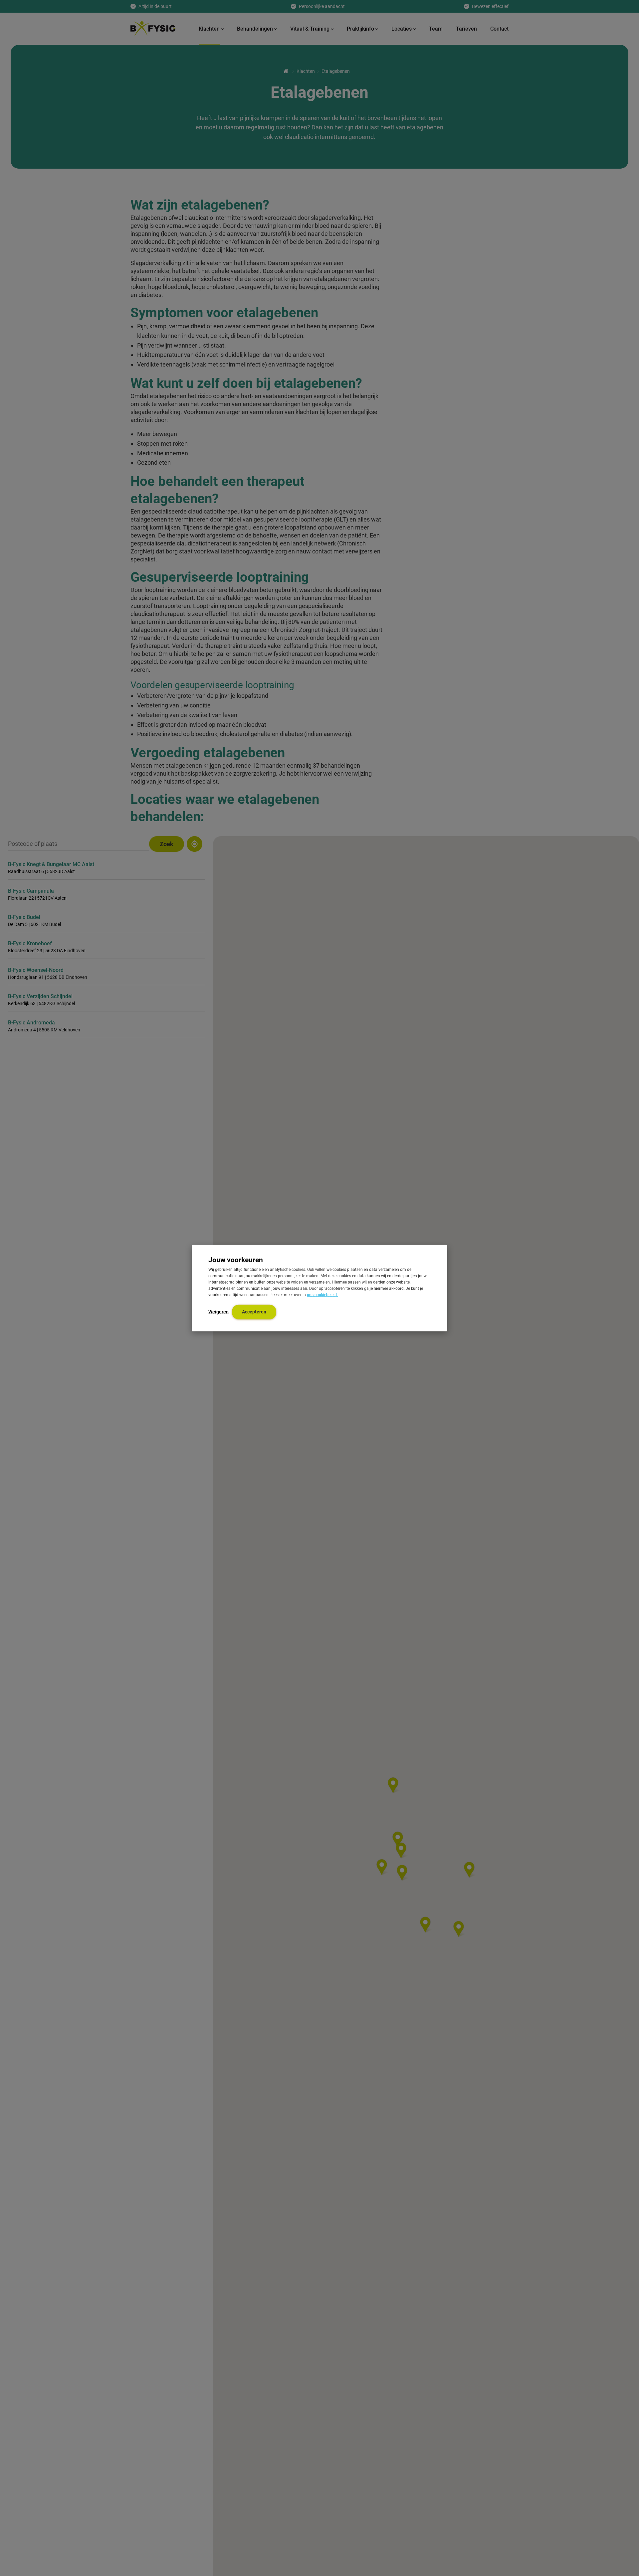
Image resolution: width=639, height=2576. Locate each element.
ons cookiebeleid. (322, 1295)
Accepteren (254, 1312)
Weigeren (218, 1312)
